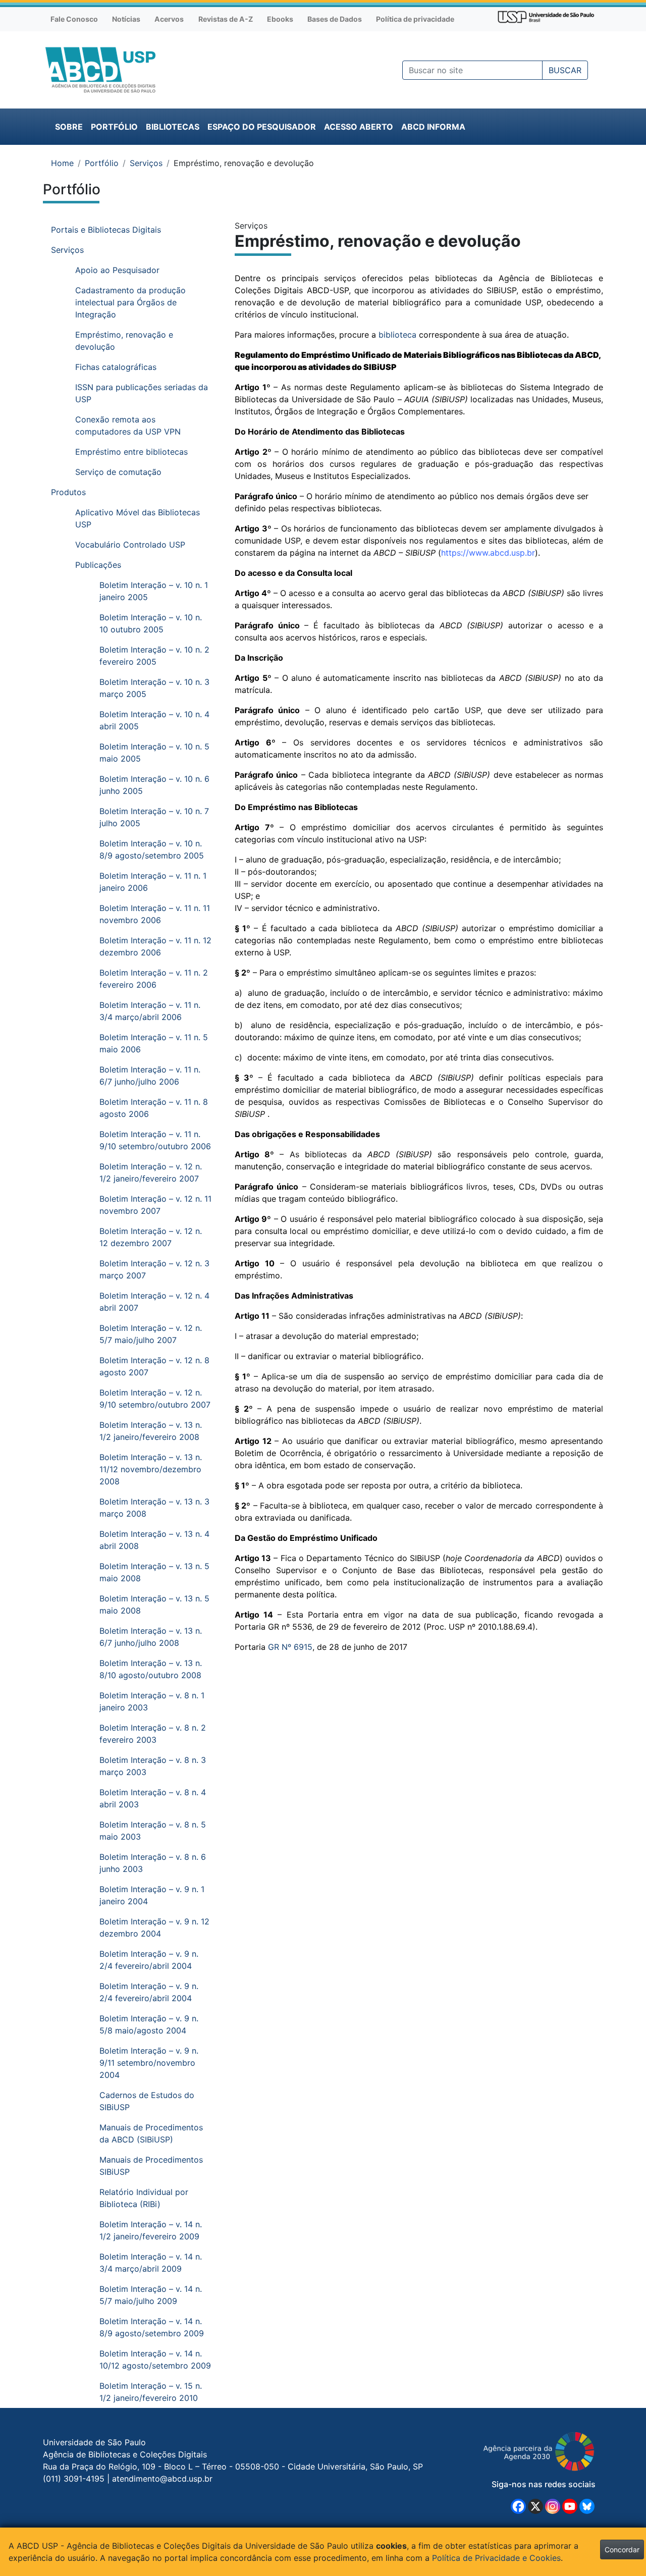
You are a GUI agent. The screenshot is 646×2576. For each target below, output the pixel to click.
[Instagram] (553, 2506)
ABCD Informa (433, 127)
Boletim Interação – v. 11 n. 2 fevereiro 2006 (154, 979)
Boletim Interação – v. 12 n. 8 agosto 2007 (154, 1366)
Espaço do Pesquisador (262, 127)
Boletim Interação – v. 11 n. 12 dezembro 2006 (155, 946)
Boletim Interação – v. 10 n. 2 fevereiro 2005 (154, 656)
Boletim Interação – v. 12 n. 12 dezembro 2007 (151, 1237)
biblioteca (397, 335)
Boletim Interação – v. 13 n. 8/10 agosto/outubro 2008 (151, 1669)
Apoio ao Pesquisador (117, 270)
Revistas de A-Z (226, 19)
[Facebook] (518, 2506)
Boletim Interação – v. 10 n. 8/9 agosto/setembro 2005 (152, 849)
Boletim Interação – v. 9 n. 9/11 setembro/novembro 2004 (149, 2063)
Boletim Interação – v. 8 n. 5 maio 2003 (153, 1831)
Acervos (169, 19)
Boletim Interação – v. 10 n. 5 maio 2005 (154, 753)
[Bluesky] (587, 2506)
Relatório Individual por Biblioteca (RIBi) (144, 2198)
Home (62, 163)
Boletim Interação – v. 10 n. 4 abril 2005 (154, 720)
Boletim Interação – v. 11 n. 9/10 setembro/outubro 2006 (155, 1140)
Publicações (98, 565)
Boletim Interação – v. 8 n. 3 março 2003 (153, 1766)
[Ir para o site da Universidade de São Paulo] (546, 16)
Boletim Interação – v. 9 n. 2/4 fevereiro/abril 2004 (149, 1960)
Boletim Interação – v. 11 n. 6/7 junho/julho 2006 (150, 1076)
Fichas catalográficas (116, 367)
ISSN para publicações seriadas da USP (142, 393)
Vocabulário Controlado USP (130, 545)
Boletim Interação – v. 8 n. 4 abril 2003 (153, 1798)
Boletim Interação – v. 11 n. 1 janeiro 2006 (153, 882)
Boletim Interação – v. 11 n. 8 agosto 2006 (154, 1108)
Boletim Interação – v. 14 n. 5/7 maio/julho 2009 (151, 2295)
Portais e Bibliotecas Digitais (106, 230)
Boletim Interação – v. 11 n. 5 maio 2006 (154, 1043)
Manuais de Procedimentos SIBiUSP (151, 2166)
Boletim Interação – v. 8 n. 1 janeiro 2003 (152, 1701)
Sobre (69, 127)
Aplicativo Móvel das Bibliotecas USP (138, 518)
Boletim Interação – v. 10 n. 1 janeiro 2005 (154, 591)
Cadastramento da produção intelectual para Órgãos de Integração (130, 302)
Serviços (146, 163)
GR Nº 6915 (290, 1647)
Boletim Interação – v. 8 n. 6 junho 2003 (153, 1863)
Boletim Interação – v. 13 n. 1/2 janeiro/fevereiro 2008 (151, 1431)
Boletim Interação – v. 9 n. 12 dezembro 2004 (154, 1927)
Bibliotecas (173, 127)
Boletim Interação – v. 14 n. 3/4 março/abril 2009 (151, 2263)
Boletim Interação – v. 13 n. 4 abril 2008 (154, 1540)
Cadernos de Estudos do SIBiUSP (147, 2101)
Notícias (126, 19)
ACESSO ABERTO (359, 127)
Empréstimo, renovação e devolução (124, 341)
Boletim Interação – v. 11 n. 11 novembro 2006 (155, 914)
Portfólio (114, 127)
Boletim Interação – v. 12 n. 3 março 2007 (154, 1269)
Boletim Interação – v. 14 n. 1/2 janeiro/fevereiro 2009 (151, 2230)
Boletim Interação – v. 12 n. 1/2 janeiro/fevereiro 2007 (151, 1172)
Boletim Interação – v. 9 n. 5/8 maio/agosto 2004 (149, 2024)
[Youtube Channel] (570, 2506)
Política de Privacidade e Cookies (496, 2558)
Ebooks (280, 19)
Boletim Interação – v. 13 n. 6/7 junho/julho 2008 (151, 1637)
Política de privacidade (415, 19)
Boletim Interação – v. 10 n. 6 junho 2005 (154, 785)
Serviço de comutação (118, 472)
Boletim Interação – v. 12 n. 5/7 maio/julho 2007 (151, 1334)
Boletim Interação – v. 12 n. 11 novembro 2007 (155, 1205)
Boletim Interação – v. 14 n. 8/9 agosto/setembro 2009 (152, 2327)
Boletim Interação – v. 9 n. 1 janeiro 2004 (152, 1895)
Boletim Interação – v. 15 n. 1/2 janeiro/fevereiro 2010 (151, 2392)
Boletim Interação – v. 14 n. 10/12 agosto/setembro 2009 (155, 2359)
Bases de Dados (335, 19)
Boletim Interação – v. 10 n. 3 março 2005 (154, 688)
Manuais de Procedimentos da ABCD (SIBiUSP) (151, 2133)
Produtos (68, 492)
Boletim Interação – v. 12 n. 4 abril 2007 (154, 1302)
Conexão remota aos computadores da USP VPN (128, 425)
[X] (535, 2506)
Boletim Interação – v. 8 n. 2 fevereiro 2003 (153, 1734)
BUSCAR (565, 70)
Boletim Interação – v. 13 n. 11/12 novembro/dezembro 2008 (151, 1469)
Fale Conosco (74, 19)
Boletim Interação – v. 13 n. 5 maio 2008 (154, 1572)
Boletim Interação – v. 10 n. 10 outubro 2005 (151, 623)
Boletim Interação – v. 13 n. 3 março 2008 (154, 1508)
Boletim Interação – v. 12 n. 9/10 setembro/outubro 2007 (155, 1399)
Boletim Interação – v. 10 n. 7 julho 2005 (154, 817)
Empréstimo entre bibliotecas (131, 452)
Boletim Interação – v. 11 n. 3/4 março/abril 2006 (150, 1011)
